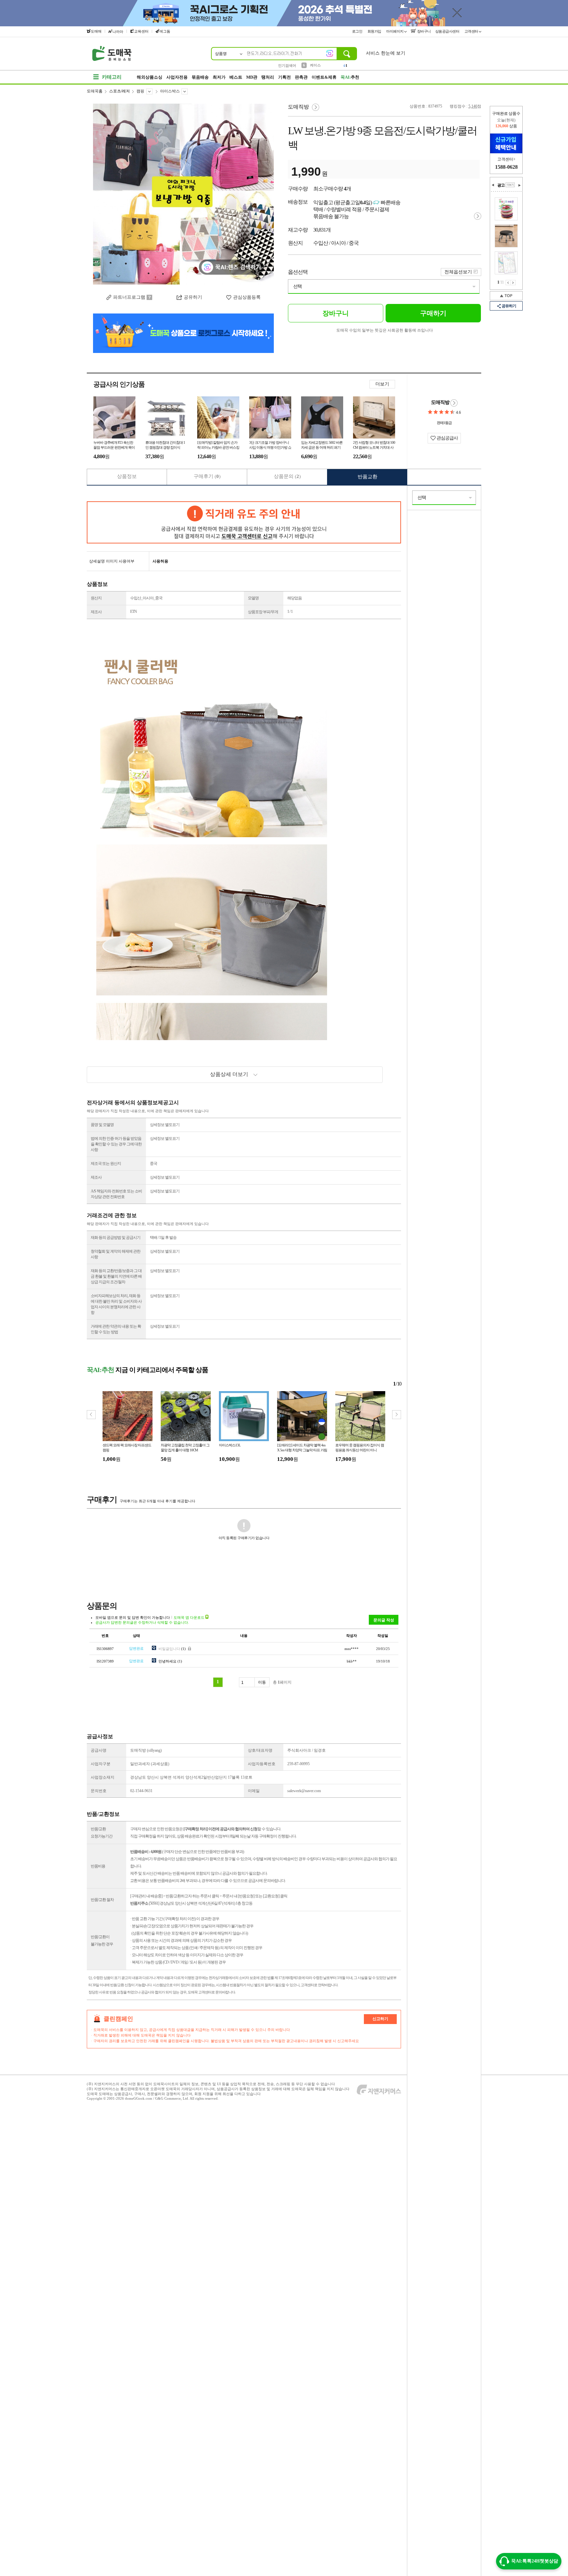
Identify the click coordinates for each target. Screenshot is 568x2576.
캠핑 (140, 91)
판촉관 (301, 77)
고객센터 (472, 31)
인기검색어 (287, 65)
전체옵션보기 (458, 272)
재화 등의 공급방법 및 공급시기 (116, 1238)
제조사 (96, 612)
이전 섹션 (493, 185)
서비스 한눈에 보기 (386, 53)
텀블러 (315, 65)
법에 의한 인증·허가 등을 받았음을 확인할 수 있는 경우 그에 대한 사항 (116, 1144)
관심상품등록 (247, 297)
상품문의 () (287, 476)
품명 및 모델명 (102, 1125)
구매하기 (433, 313)
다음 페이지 (513, 283)
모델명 (253, 598)
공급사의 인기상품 (119, 384)
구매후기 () (207, 476)
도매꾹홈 (95, 91)
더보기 (382, 384)
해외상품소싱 (150, 77)
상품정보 (127, 476)
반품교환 (367, 477)
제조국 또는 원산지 (106, 1163)
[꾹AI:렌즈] (330, 53)
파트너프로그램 (129, 297)
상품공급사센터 (448, 31)
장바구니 (424, 31)
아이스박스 (170, 91)
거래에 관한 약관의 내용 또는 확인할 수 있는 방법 (116, 1329)
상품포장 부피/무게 (263, 612)
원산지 (96, 598)
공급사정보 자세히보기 (454, 403)
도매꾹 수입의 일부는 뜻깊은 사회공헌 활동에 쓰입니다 (385, 330)
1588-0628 (506, 167)
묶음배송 (200, 77)
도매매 (96, 31)
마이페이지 (395, 31)
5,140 (473, 106)
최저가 (219, 77)
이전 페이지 (508, 283)
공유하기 (193, 297)
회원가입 (375, 31)
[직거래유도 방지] (244, 522)
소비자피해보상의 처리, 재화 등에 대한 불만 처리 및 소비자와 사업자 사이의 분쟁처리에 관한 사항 (116, 1304)
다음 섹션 (519, 185)
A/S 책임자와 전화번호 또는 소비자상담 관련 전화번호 (116, 1194)
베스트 (236, 77)
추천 (350, 77)
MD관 (252, 77)
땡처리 (268, 77)
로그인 (358, 31)
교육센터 (141, 31)
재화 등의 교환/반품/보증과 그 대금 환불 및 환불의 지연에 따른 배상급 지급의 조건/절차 (116, 1276)
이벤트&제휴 (324, 77)
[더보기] (510, 185)
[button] (397, 1415)
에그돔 (165, 31)
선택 (297, 286)
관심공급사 (447, 438)
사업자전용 (177, 77)
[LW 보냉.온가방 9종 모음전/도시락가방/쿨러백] (183, 194)
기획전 (284, 77)
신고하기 (380, 2019)
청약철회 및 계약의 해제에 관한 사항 (116, 1254)
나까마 (118, 32)
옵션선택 (298, 272)
